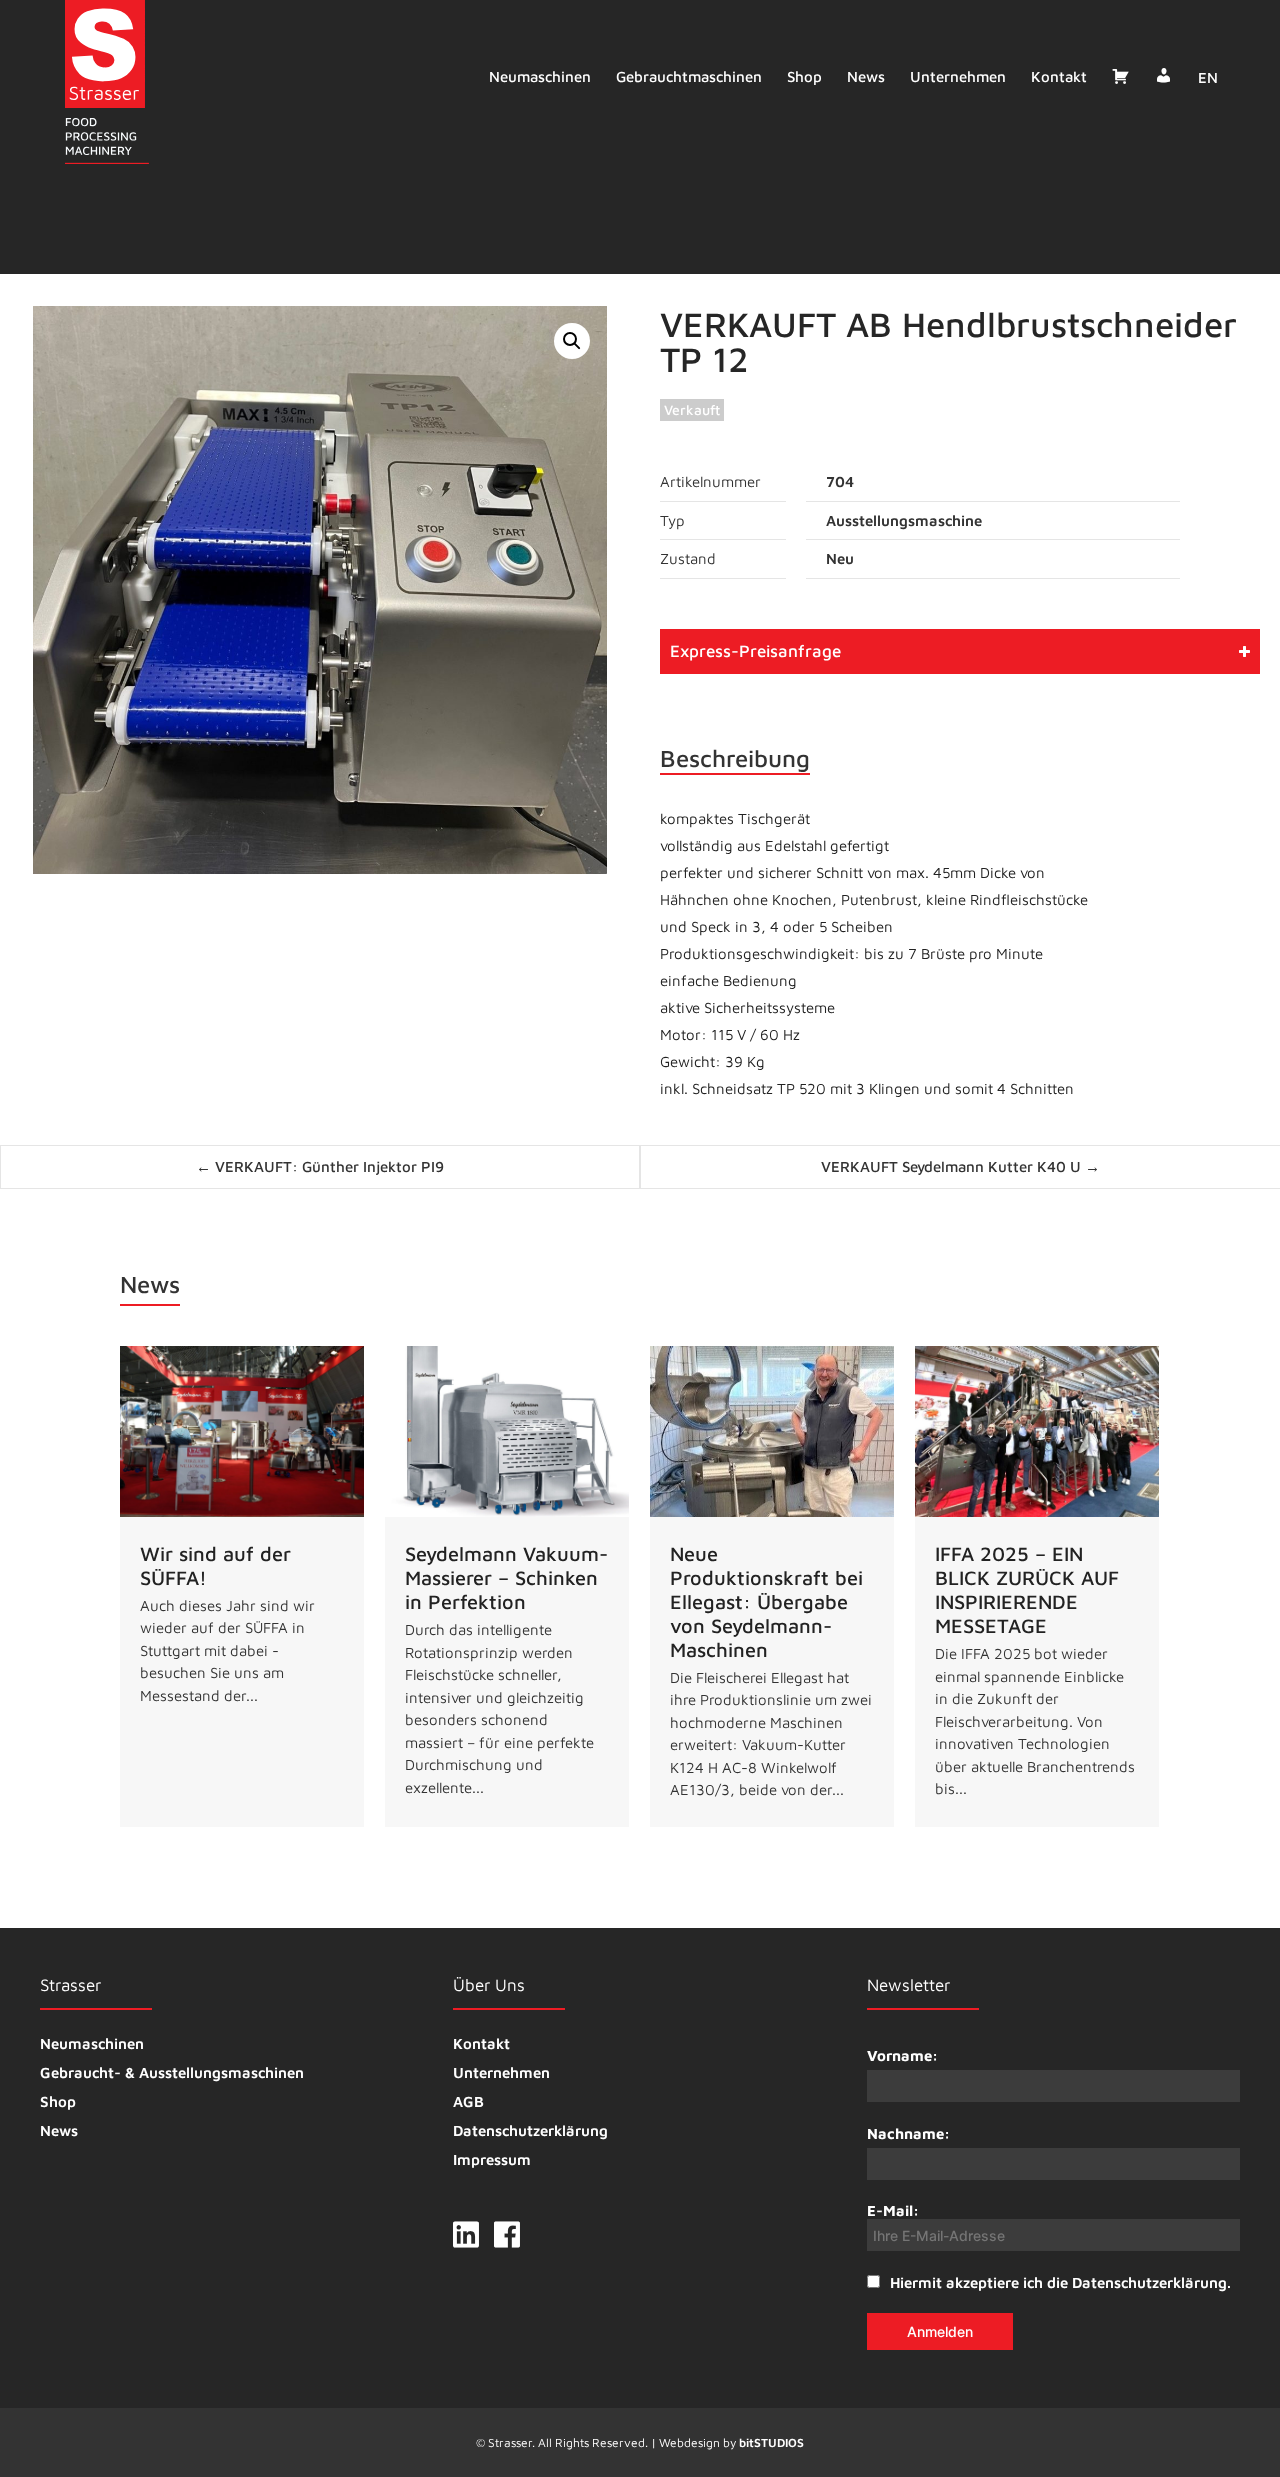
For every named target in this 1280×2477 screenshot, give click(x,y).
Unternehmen (958, 76)
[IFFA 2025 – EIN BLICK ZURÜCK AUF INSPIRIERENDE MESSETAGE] (1037, 1586)
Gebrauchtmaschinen (689, 76)
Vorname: (902, 2055)
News (866, 76)
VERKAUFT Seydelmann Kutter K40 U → (960, 1166)
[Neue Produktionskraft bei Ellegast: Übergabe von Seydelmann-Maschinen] (772, 1586)
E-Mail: (893, 2210)
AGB (468, 2101)
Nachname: (908, 2133)
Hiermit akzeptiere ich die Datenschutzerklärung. (1060, 2282)
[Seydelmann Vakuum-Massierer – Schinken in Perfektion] (507, 1586)
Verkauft (692, 409)
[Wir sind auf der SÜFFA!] (242, 1586)
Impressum (492, 2159)
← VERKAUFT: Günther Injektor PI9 (320, 1166)
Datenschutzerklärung (530, 2130)
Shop (804, 76)
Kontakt (1059, 76)
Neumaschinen (540, 76)
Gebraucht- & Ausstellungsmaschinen (172, 2072)
